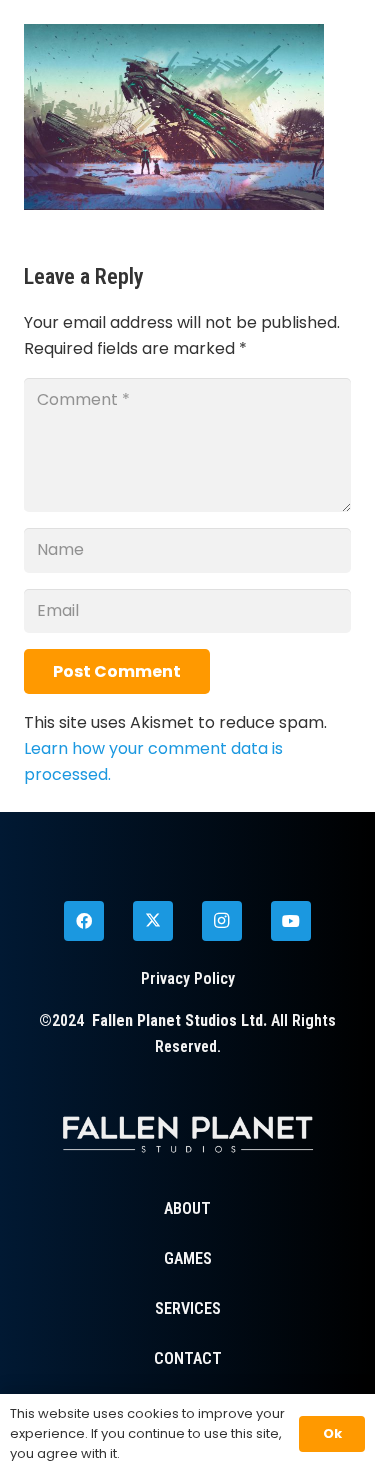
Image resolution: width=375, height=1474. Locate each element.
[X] (153, 921)
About (187, 1208)
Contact (188, 1358)
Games (188, 1258)
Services (188, 1308)
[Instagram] (222, 921)
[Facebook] (84, 921)
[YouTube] (291, 921)
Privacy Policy (188, 978)
